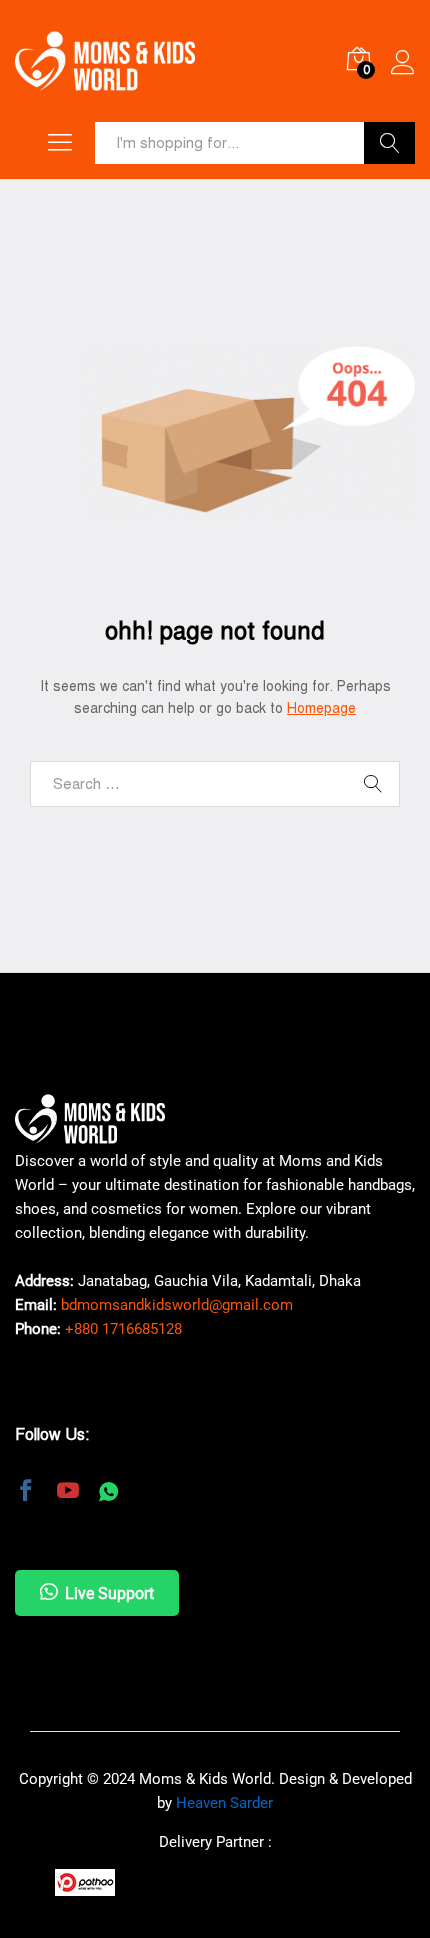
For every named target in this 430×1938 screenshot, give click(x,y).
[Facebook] (26, 1493)
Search (389, 143)
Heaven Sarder (224, 1803)
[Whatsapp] (108, 1492)
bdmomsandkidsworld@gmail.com (177, 1305)
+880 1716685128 (123, 1329)
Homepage (321, 708)
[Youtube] (68, 1493)
